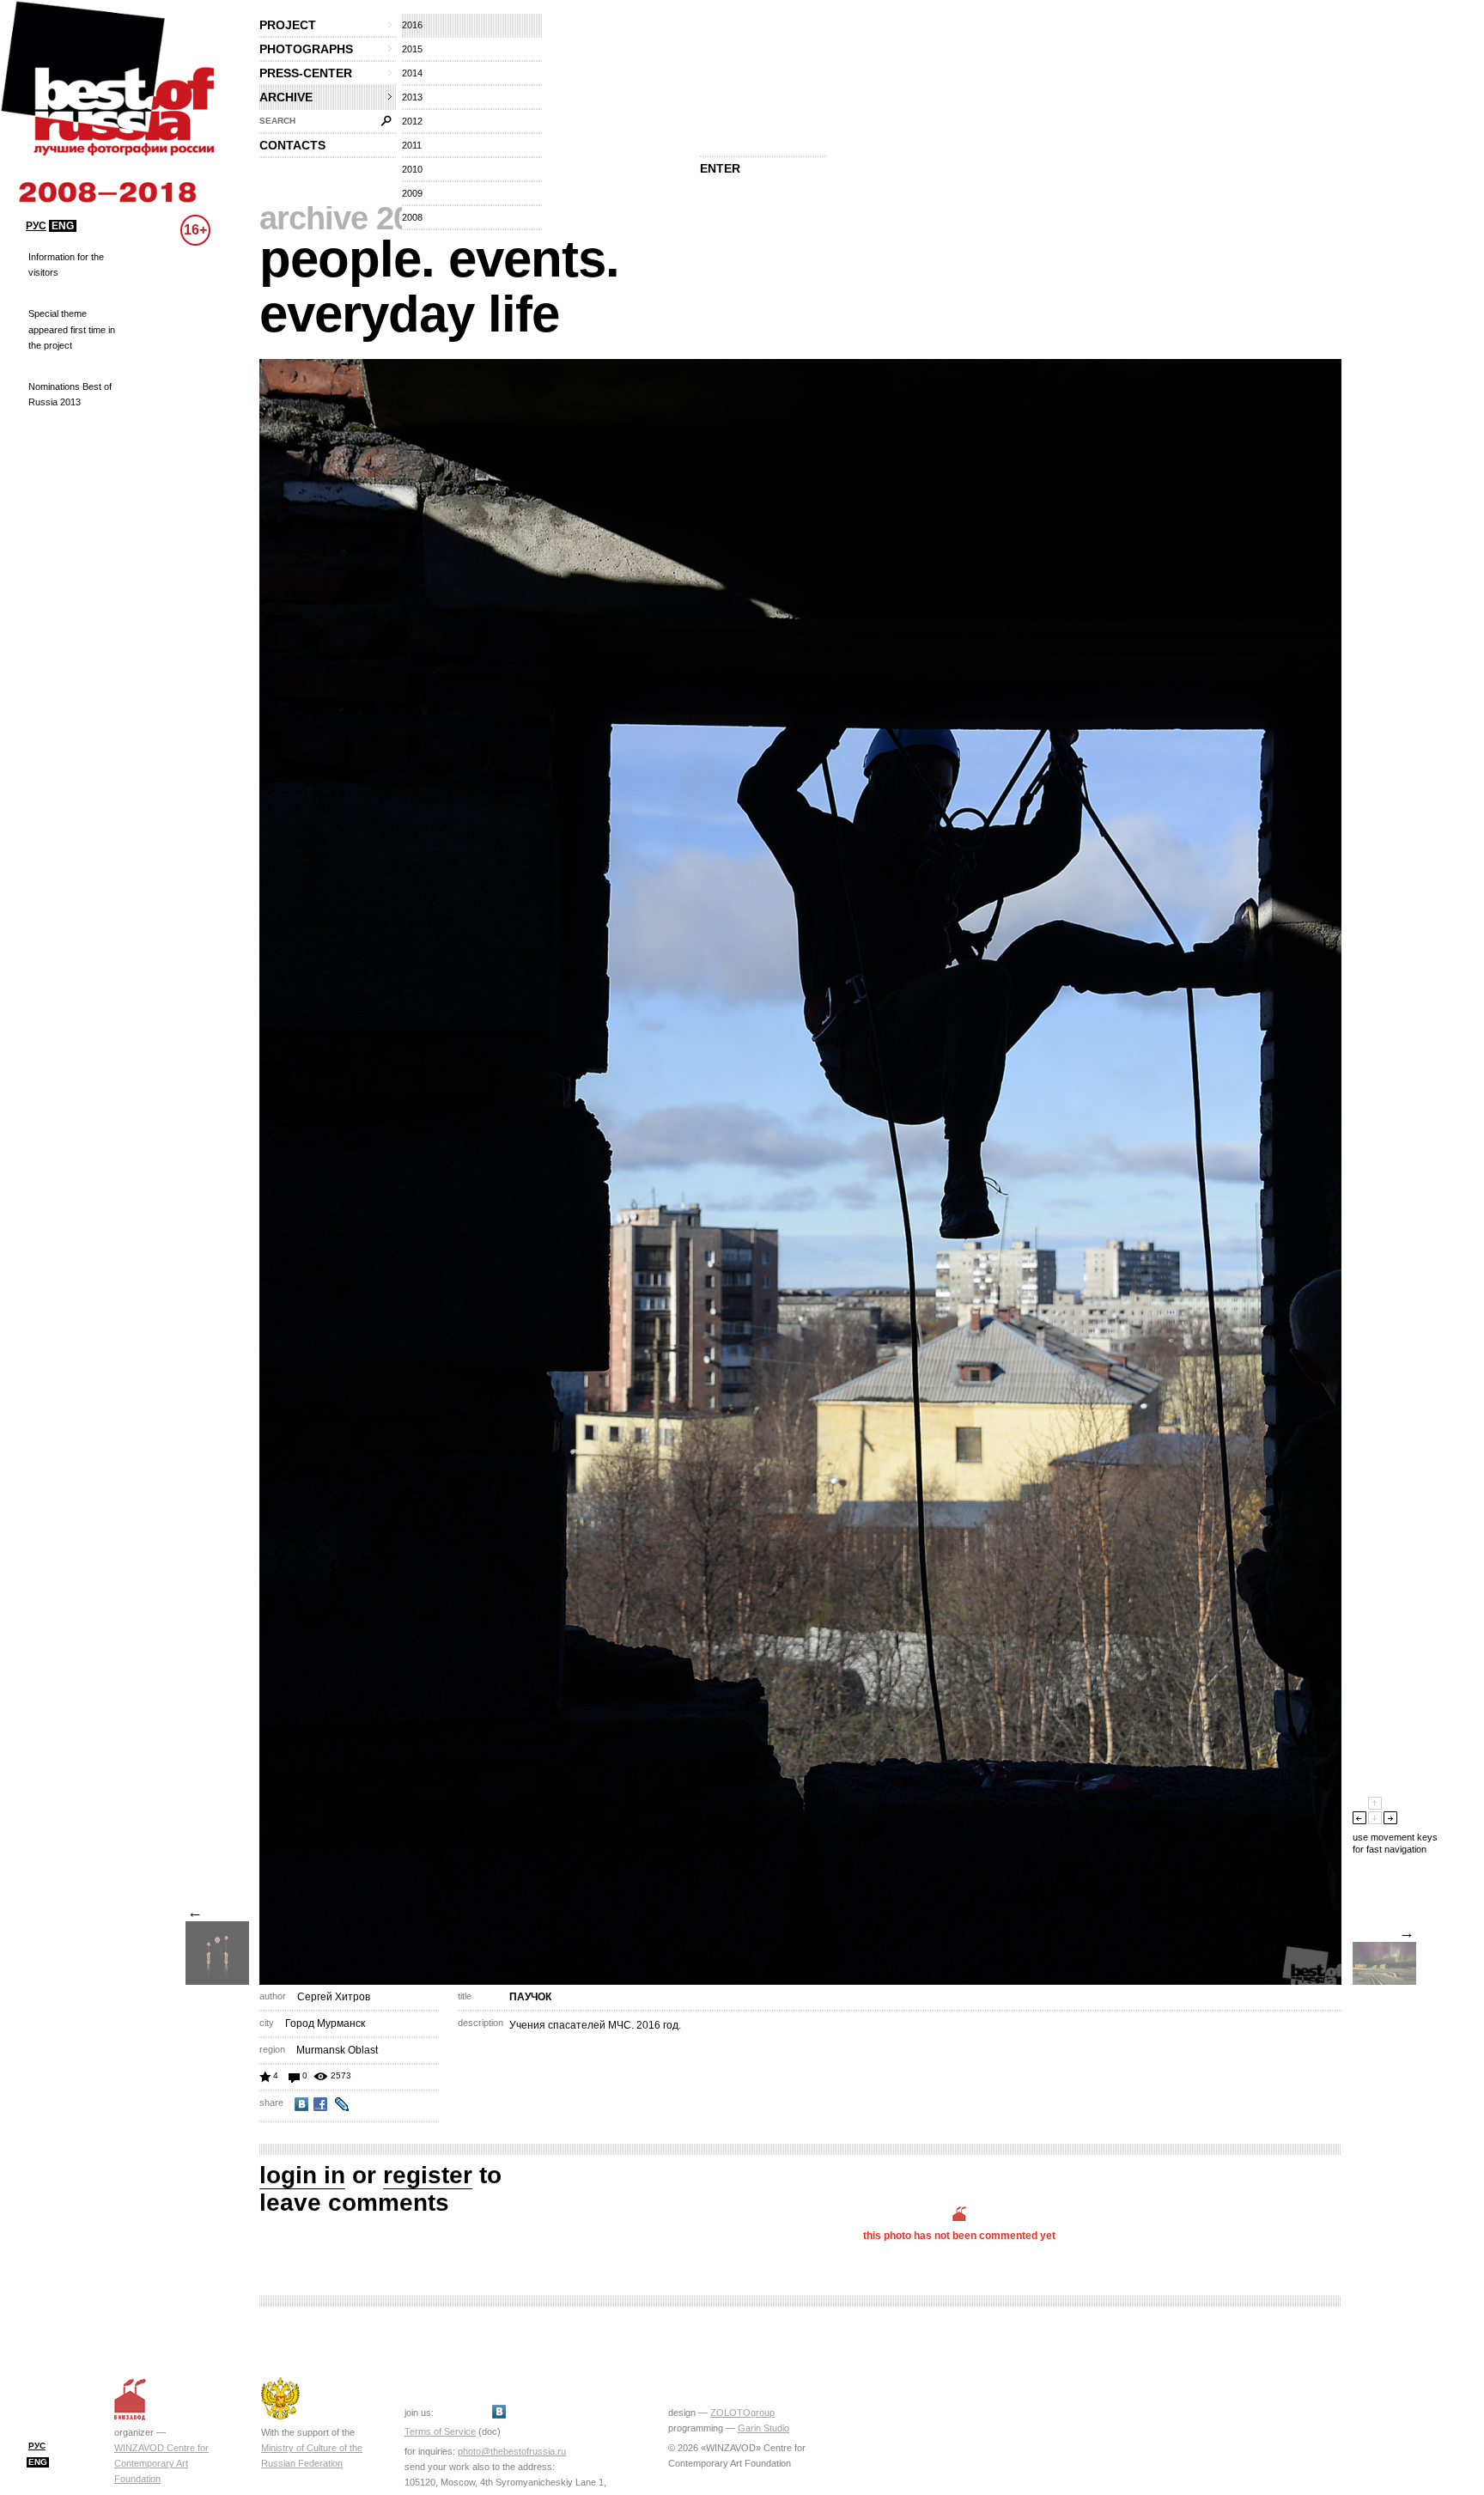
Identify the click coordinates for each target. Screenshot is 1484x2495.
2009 (412, 193)
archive (286, 97)
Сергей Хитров (334, 1997)
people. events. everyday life (439, 286)
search (277, 121)
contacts (292, 145)
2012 (412, 121)
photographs (306, 49)
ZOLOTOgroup (742, 2413)
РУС (36, 226)
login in (302, 2175)
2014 (412, 73)
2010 (412, 169)
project (288, 25)
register (428, 2175)
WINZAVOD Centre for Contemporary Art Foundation (161, 2463)
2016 (412, 25)
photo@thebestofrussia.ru (512, 2451)
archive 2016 (352, 218)
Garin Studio (763, 2428)
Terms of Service (440, 2431)
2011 (412, 145)
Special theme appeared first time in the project (72, 329)
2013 (412, 97)
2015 (412, 49)
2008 (412, 217)
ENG (63, 226)
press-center (306, 73)
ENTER (720, 168)
